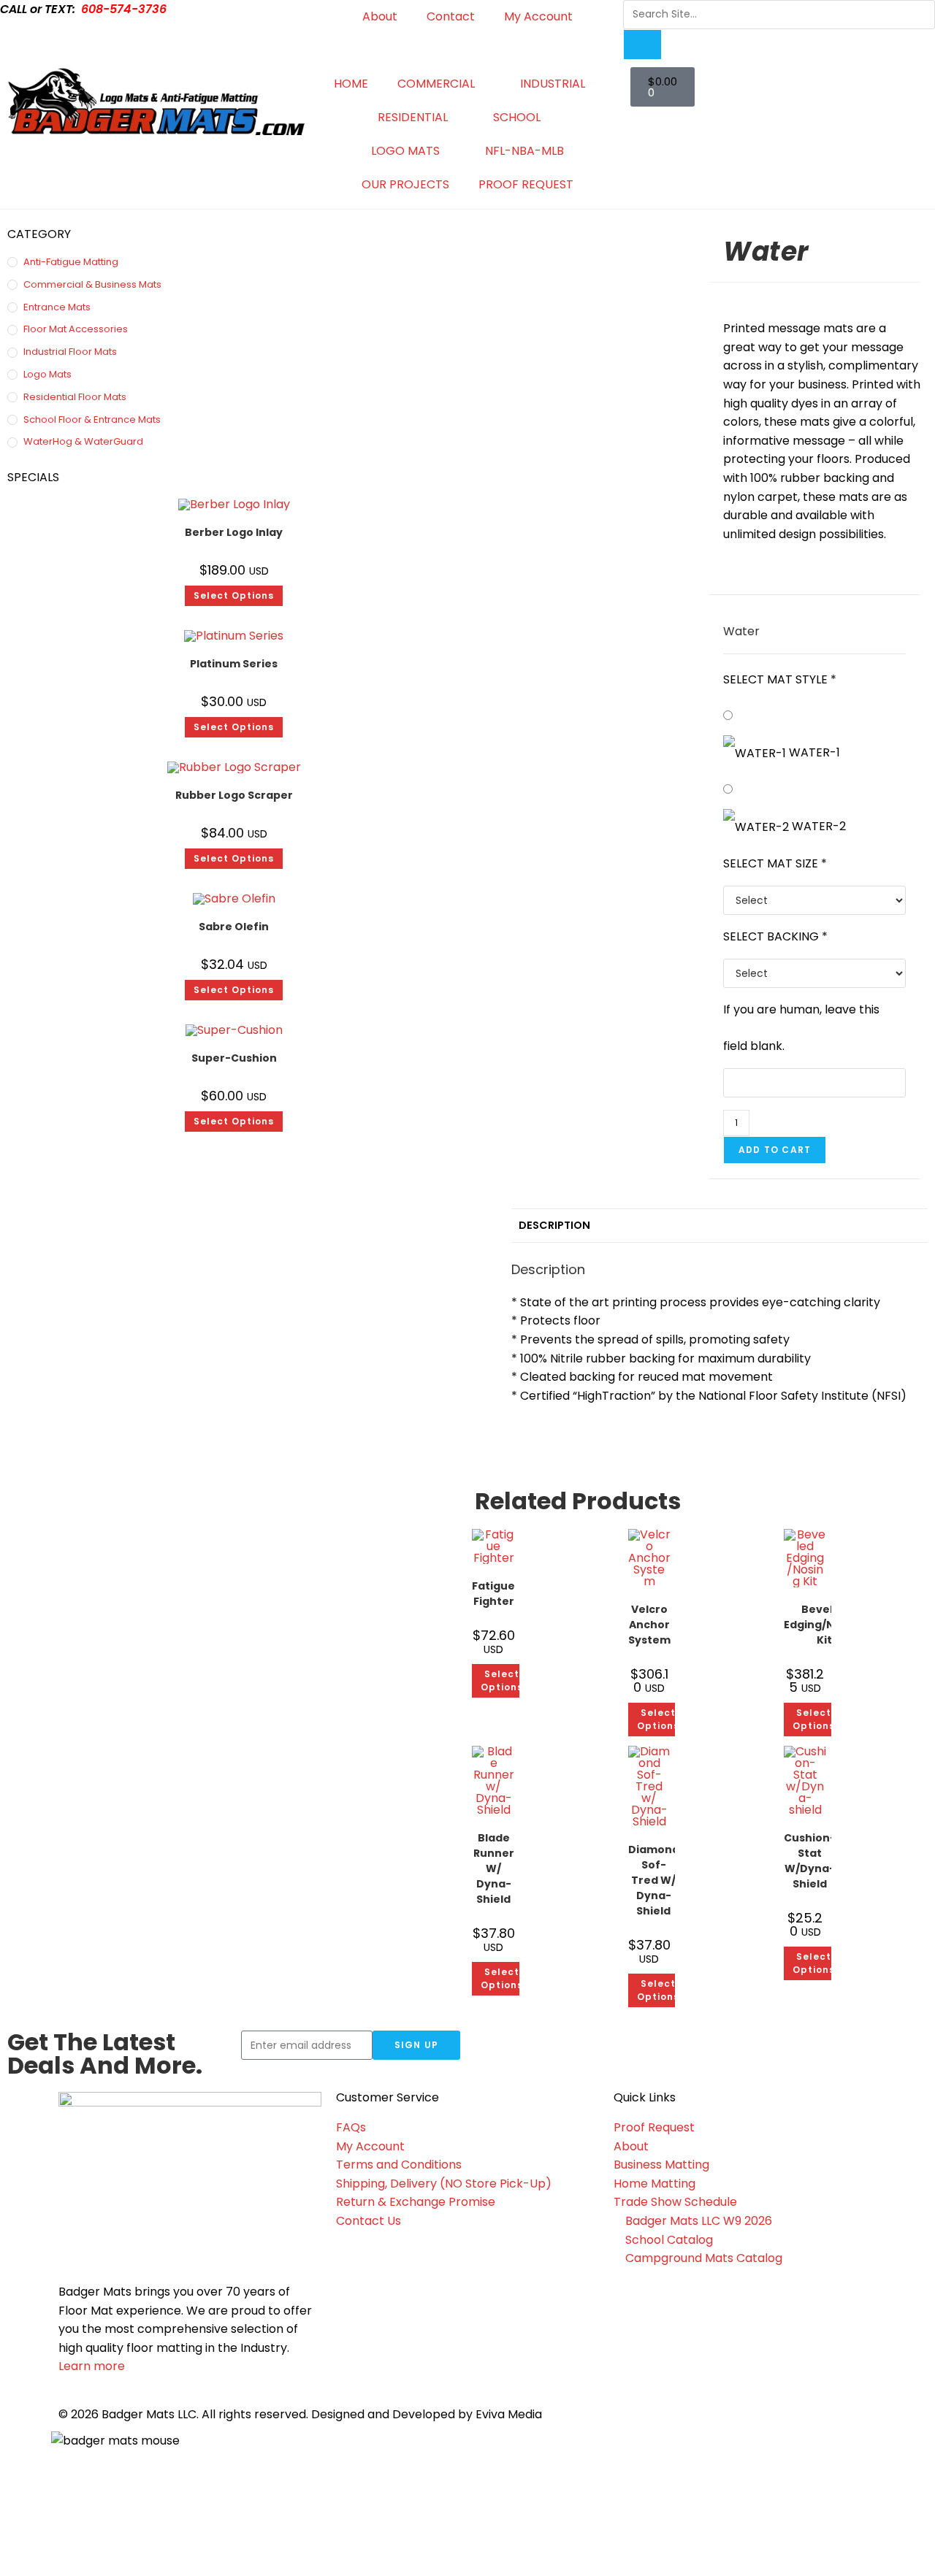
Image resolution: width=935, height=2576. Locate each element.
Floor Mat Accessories (76, 329)
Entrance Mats (57, 307)
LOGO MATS (405, 151)
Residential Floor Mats (75, 397)
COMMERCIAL (436, 84)
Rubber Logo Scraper (234, 795)
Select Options (234, 595)
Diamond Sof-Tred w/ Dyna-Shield (654, 1880)
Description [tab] (554, 1225)
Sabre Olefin (234, 927)
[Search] (642, 45)
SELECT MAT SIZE (775, 863)
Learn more (92, 2366)
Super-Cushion (234, 1058)
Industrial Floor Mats (70, 352)
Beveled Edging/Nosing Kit (824, 1625)
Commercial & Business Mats (92, 284)
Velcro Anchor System (649, 1625)
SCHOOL (517, 117)
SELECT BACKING (775, 936)
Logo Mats (47, 374)
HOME (351, 84)
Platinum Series (234, 664)
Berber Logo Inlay (234, 532)
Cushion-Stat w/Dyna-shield (810, 1861)
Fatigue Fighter (493, 1594)
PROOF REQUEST (526, 184)
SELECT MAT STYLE (780, 679)
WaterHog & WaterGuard (83, 441)
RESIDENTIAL (413, 117)
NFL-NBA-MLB (524, 151)
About (380, 16)
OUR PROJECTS (405, 184)
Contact (451, 16)
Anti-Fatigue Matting (71, 262)
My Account (538, 16)
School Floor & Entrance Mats (92, 419)
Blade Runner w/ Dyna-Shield (494, 1868)
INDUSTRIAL (553, 84)
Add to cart (775, 1150)
